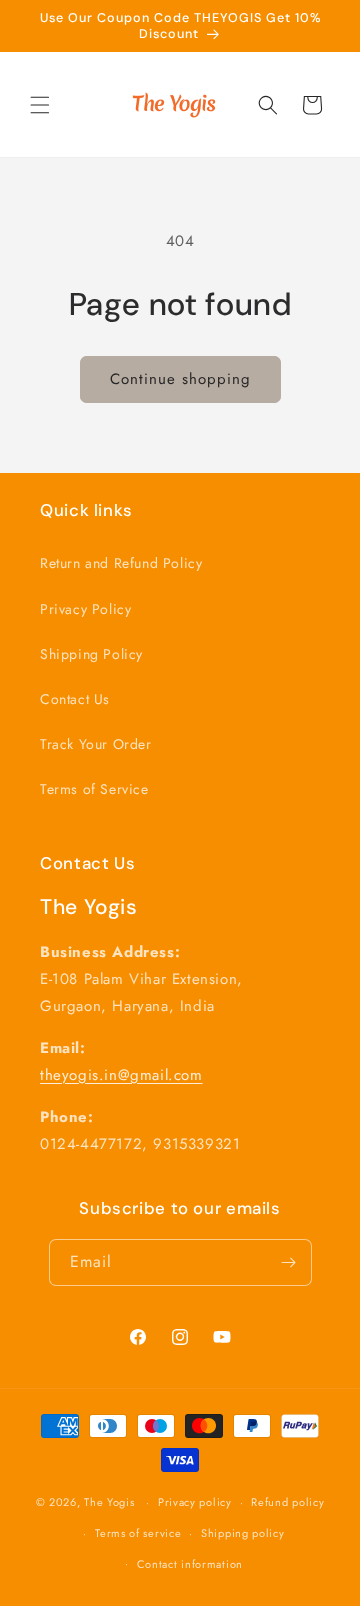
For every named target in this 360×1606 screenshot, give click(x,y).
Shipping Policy (91, 654)
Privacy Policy (85, 609)
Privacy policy (195, 1502)
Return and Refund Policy (121, 563)
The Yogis (111, 1502)
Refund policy (287, 1502)
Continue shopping (180, 379)
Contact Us (75, 699)
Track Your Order (96, 744)
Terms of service (138, 1533)
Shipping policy (243, 1533)
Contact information (190, 1564)
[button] (40, 105)
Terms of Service (94, 789)
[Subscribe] (289, 1262)
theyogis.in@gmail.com (121, 1075)
